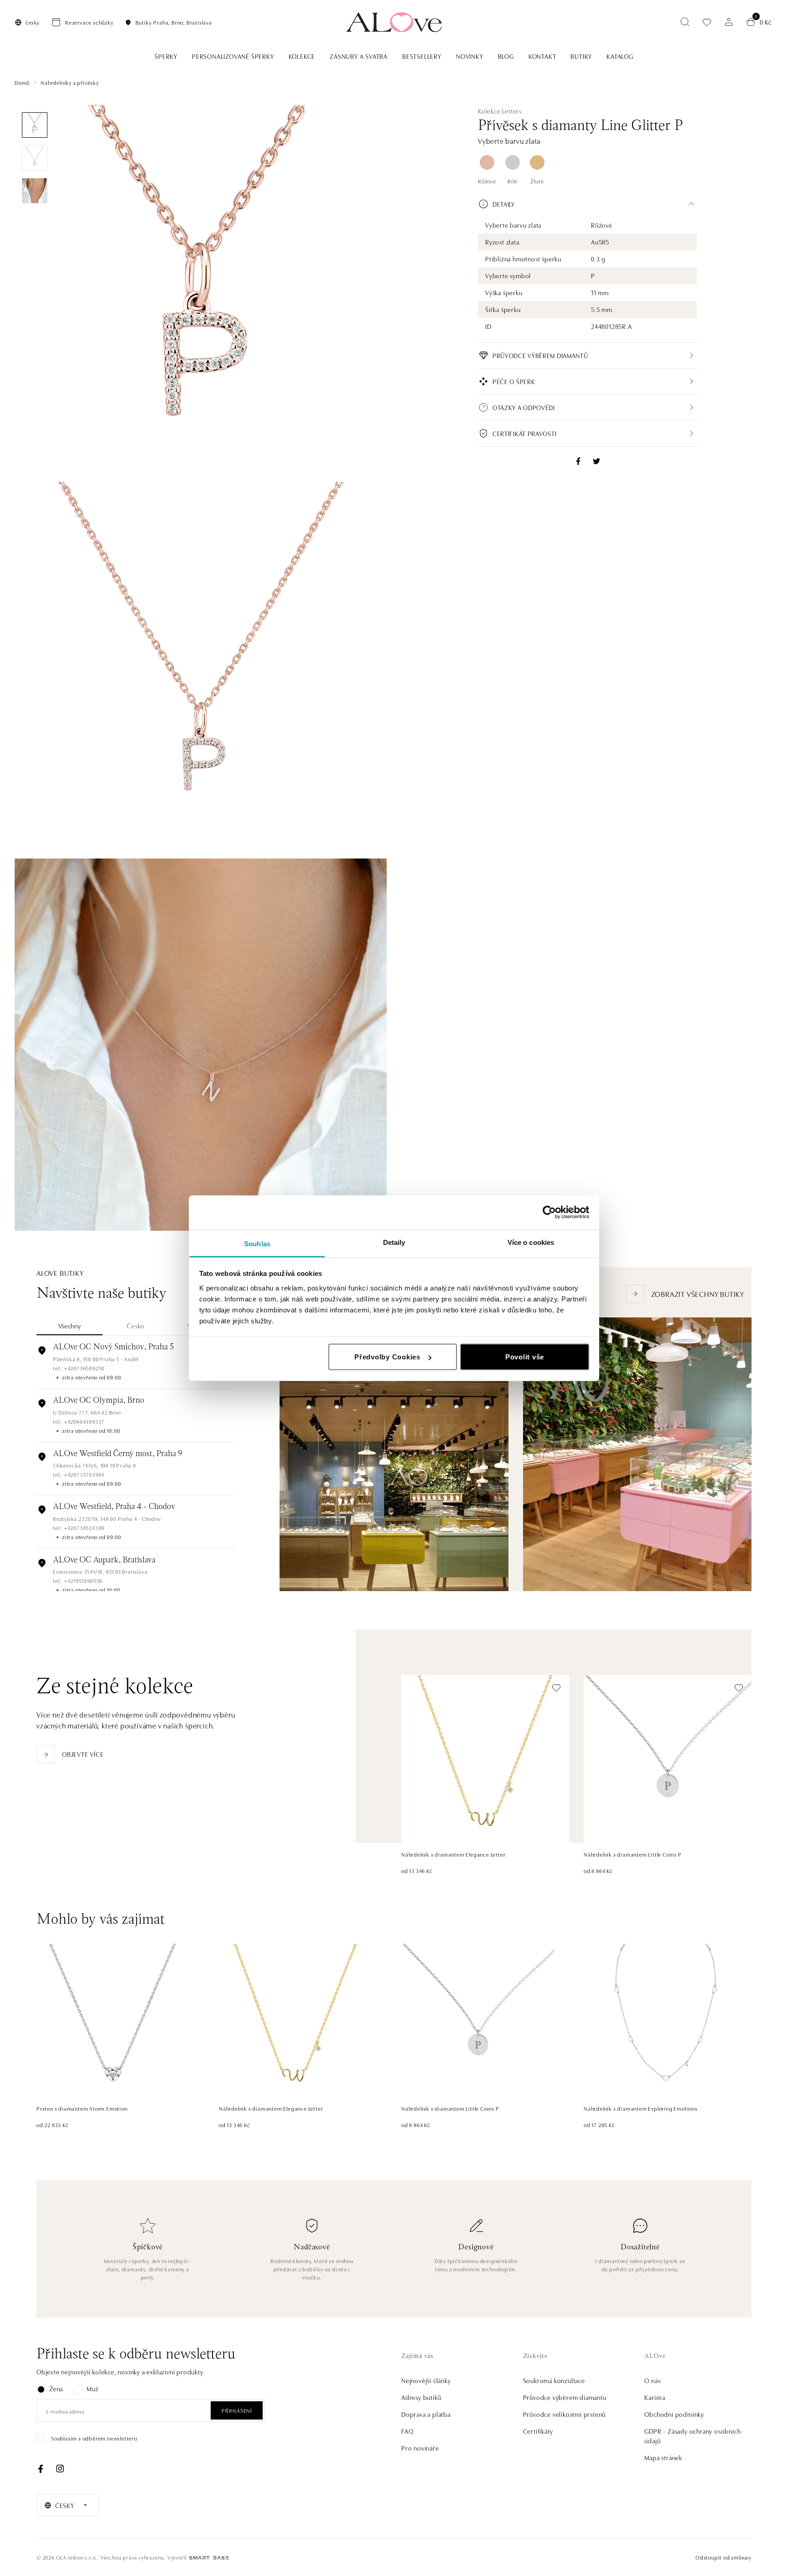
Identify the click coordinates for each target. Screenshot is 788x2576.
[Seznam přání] (707, 22)
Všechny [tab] (70, 1326)
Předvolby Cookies (387, 1357)
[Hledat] (685, 22)
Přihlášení (237, 2410)
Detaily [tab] (394, 1242)
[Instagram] (60, 2469)
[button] (587, 204)
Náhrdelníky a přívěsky (70, 82)
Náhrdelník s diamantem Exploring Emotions (641, 2108)
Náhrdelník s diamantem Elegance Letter (453, 1854)
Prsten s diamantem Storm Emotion (82, 2108)
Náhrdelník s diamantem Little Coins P (633, 1854)
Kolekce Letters (500, 111)
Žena (56, 2389)
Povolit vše (525, 1357)
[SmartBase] (209, 2558)
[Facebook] (41, 2469)
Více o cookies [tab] (531, 1242)
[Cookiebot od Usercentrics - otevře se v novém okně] (549, 1213)
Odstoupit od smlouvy (723, 2557)
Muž (92, 2389)
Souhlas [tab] (257, 1243)
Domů (22, 82)
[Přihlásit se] (729, 22)
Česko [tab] (136, 1326)
